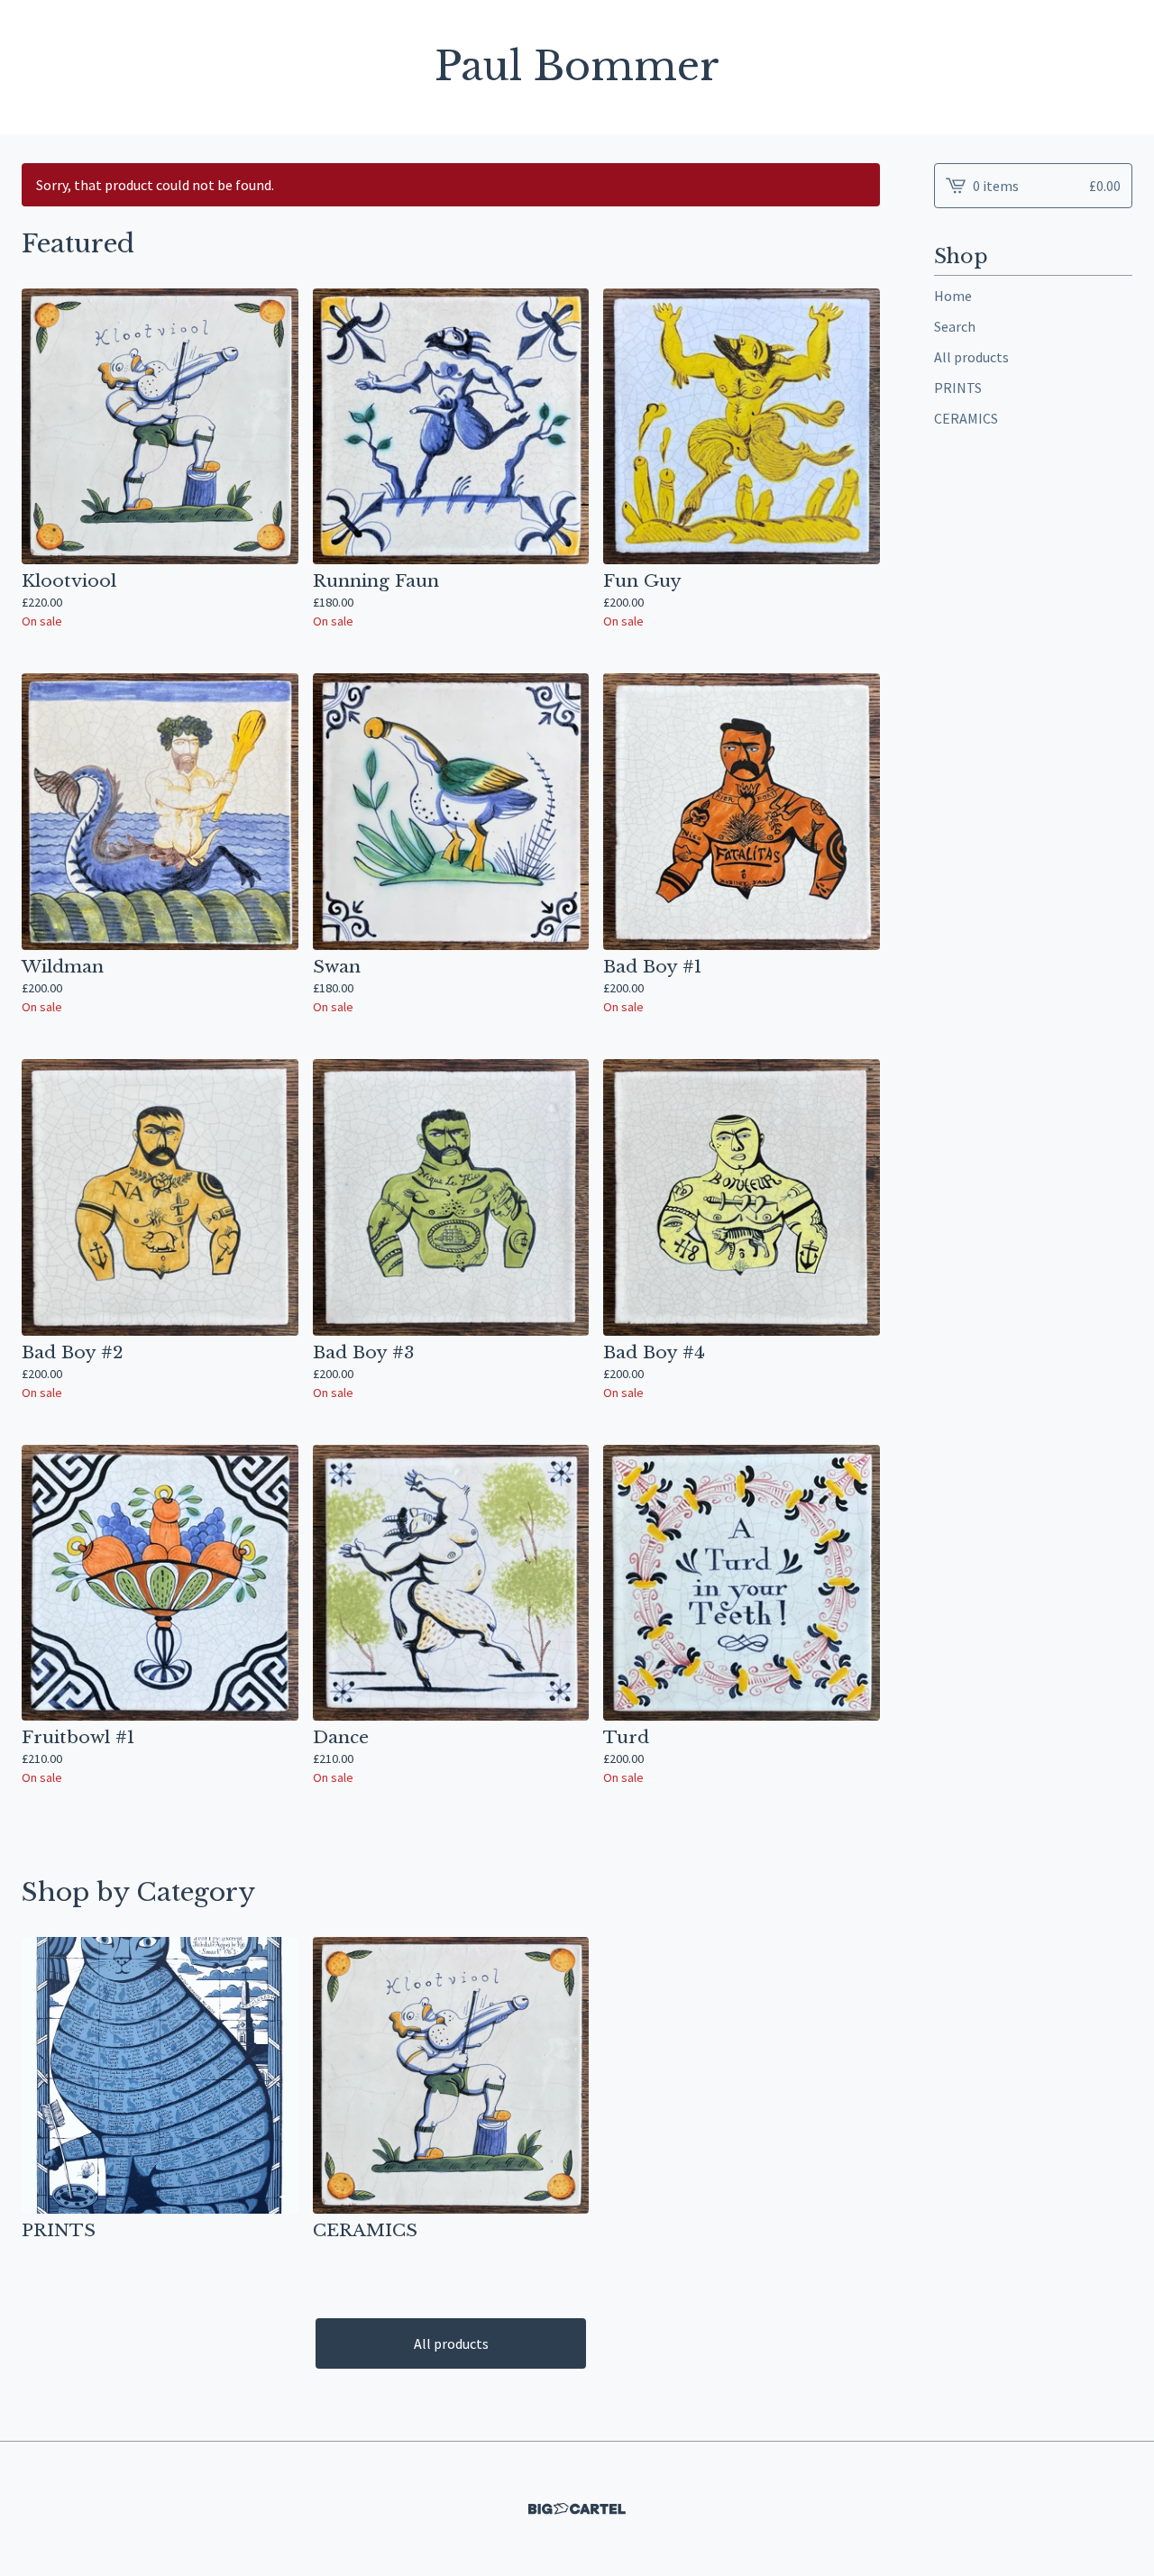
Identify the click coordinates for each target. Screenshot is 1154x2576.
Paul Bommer (577, 67)
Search (955, 326)
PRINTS (958, 388)
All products (451, 2343)
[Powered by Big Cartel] (577, 2509)
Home (953, 296)
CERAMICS (966, 418)
